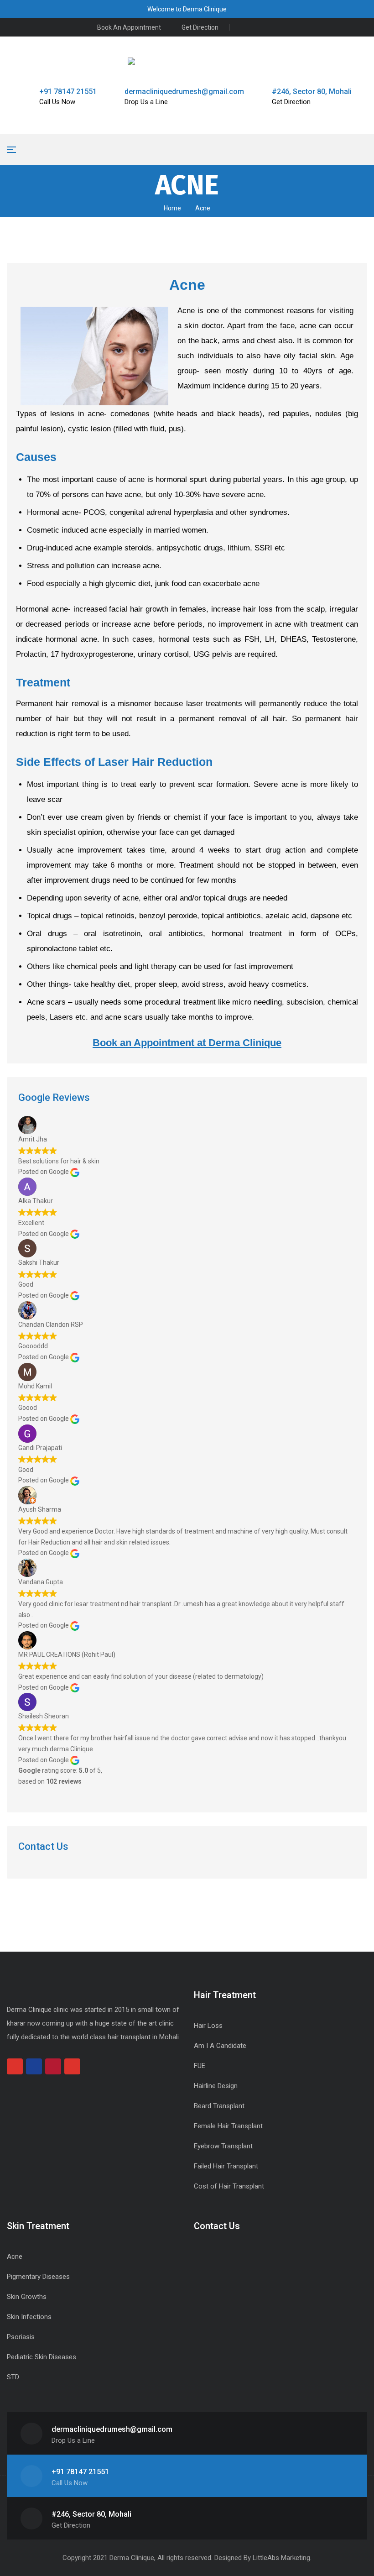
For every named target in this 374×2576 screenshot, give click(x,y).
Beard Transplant (219, 2106)
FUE (200, 2066)
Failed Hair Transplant (226, 2166)
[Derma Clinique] (187, 61)
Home (172, 208)
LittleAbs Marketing (281, 2558)
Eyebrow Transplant (223, 2146)
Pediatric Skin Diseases (42, 2357)
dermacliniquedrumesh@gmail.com (184, 92)
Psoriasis (21, 2337)
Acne (15, 2257)
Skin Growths (27, 2297)
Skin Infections (29, 2317)
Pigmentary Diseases (38, 2277)
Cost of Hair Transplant (229, 2186)
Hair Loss (208, 2026)
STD (13, 2377)
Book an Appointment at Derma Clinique (187, 1043)
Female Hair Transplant (228, 2126)
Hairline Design (216, 2086)
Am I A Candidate (220, 2046)
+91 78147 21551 (68, 92)
